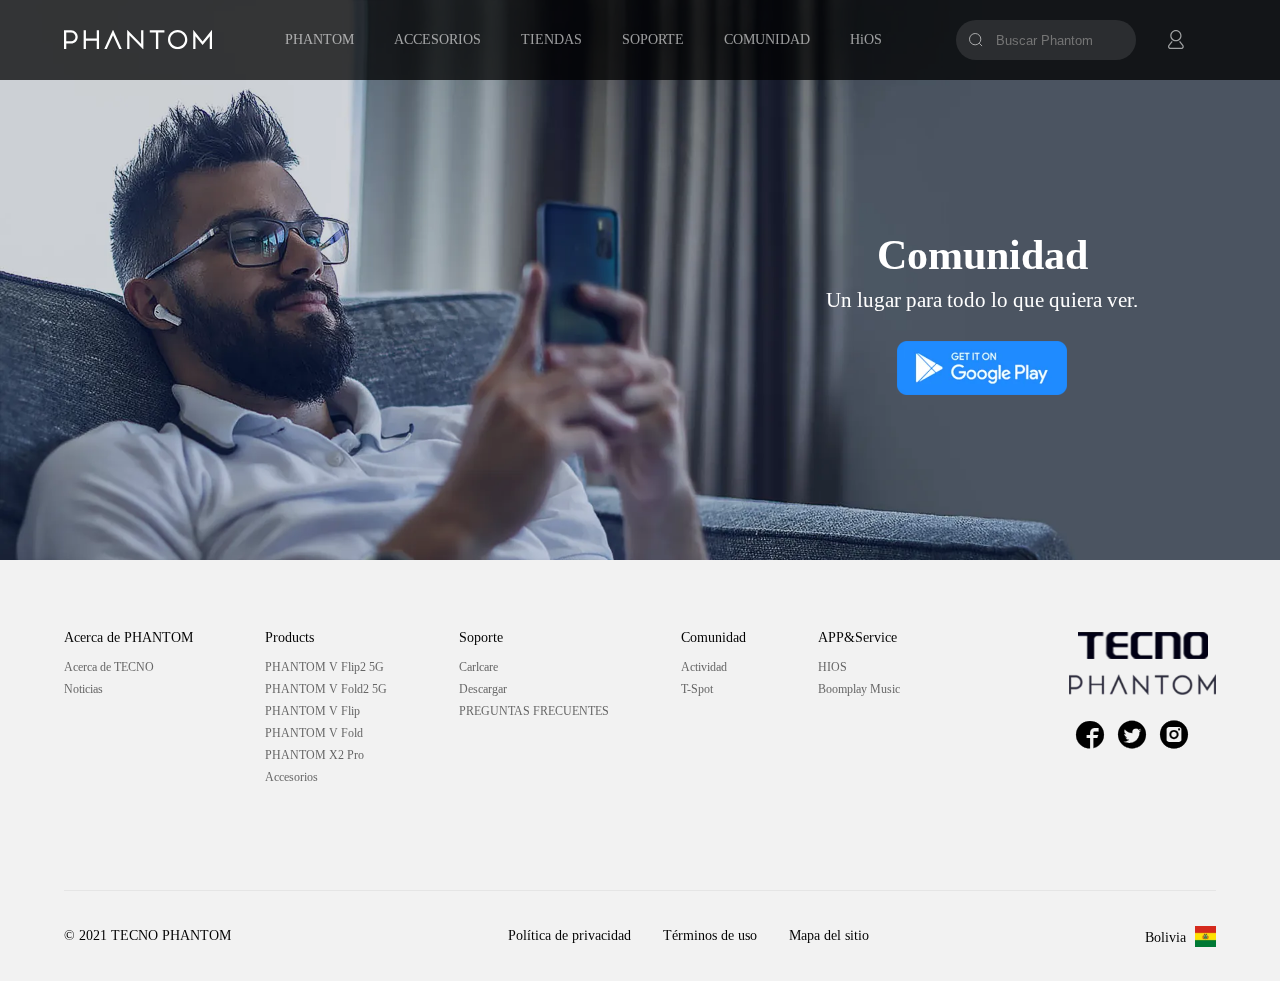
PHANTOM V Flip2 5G (324, 667)
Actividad (704, 667)
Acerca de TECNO (109, 667)
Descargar (483, 689)
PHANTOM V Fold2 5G (326, 689)
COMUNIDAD (767, 39)
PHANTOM (319, 39)
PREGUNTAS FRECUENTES (534, 711)
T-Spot (697, 689)
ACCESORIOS (437, 39)
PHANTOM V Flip (312, 711)
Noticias (83, 689)
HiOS (866, 39)
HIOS (832, 667)
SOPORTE (653, 39)
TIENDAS (551, 39)
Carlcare (478, 667)
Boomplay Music (859, 689)
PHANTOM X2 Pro (314, 755)
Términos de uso (710, 935)
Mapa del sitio (829, 935)
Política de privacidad (569, 935)
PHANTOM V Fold (314, 733)
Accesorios (291, 777)
